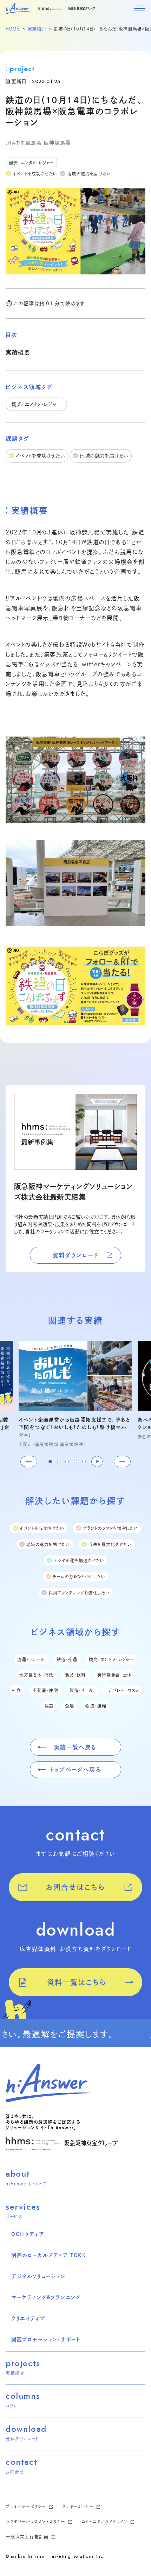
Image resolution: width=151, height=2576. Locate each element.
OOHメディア (28, 2234)
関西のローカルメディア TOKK (49, 2255)
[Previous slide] (29, 1462)
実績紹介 (37, 29)
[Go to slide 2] (59, 1462)
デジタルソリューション (38, 2276)
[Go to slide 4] (75, 1462)
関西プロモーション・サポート (46, 2339)
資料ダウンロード (75, 1255)
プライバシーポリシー (27, 2507)
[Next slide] (122, 1462)
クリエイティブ (28, 2318)
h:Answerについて (26, 2184)
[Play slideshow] (97, 1462)
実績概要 (18, 352)
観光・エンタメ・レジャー (31, 163)
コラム (12, 2406)
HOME (13, 29)
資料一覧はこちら (77, 1982)
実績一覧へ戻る (75, 1747)
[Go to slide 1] (50, 1462)
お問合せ (15, 2472)
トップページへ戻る (75, 1770)
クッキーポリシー (79, 2507)
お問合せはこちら (75, 1887)
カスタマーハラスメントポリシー (37, 2522)
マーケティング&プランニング (46, 2297)
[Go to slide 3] (67, 1462)
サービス (14, 2217)
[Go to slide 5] (84, 1462)
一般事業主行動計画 (28, 2537)
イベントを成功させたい (35, 174)
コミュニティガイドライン (106, 2522)
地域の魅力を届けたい (89, 174)
